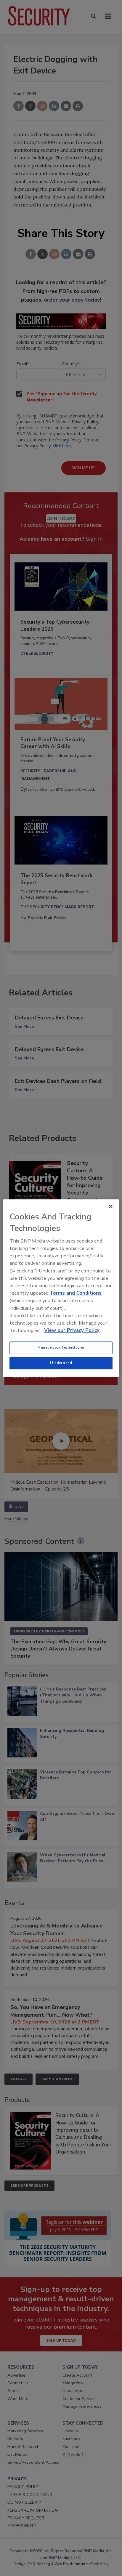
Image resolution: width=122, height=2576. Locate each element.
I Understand (61, 1363)
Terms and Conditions (76, 1293)
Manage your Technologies (61, 1347)
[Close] (111, 1206)
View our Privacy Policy (72, 1330)
